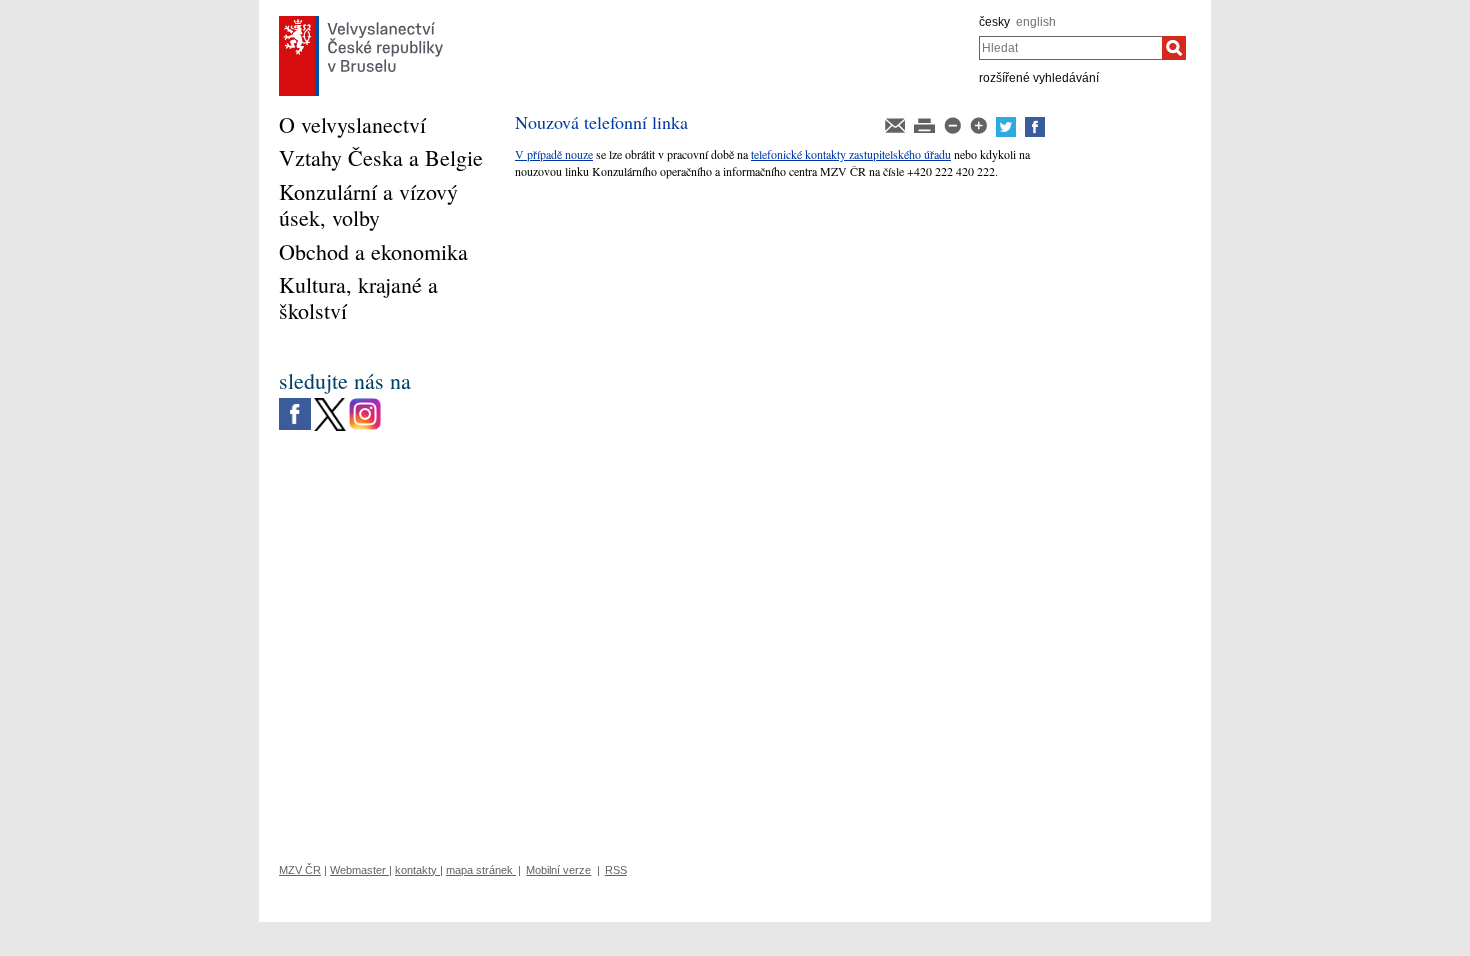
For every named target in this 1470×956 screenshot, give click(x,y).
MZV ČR (300, 870)
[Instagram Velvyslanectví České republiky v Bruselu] (365, 403)
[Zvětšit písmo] (980, 124)
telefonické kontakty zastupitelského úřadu (851, 154)
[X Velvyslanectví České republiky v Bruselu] (330, 403)
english (1036, 22)
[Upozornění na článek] (896, 124)
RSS (616, 870)
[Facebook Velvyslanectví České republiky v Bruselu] (295, 403)
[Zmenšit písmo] (954, 124)
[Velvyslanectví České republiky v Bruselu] (361, 21)
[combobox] (1070, 48)
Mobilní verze (558, 870)
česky (994, 22)
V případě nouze (554, 154)
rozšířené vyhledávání (1039, 78)
